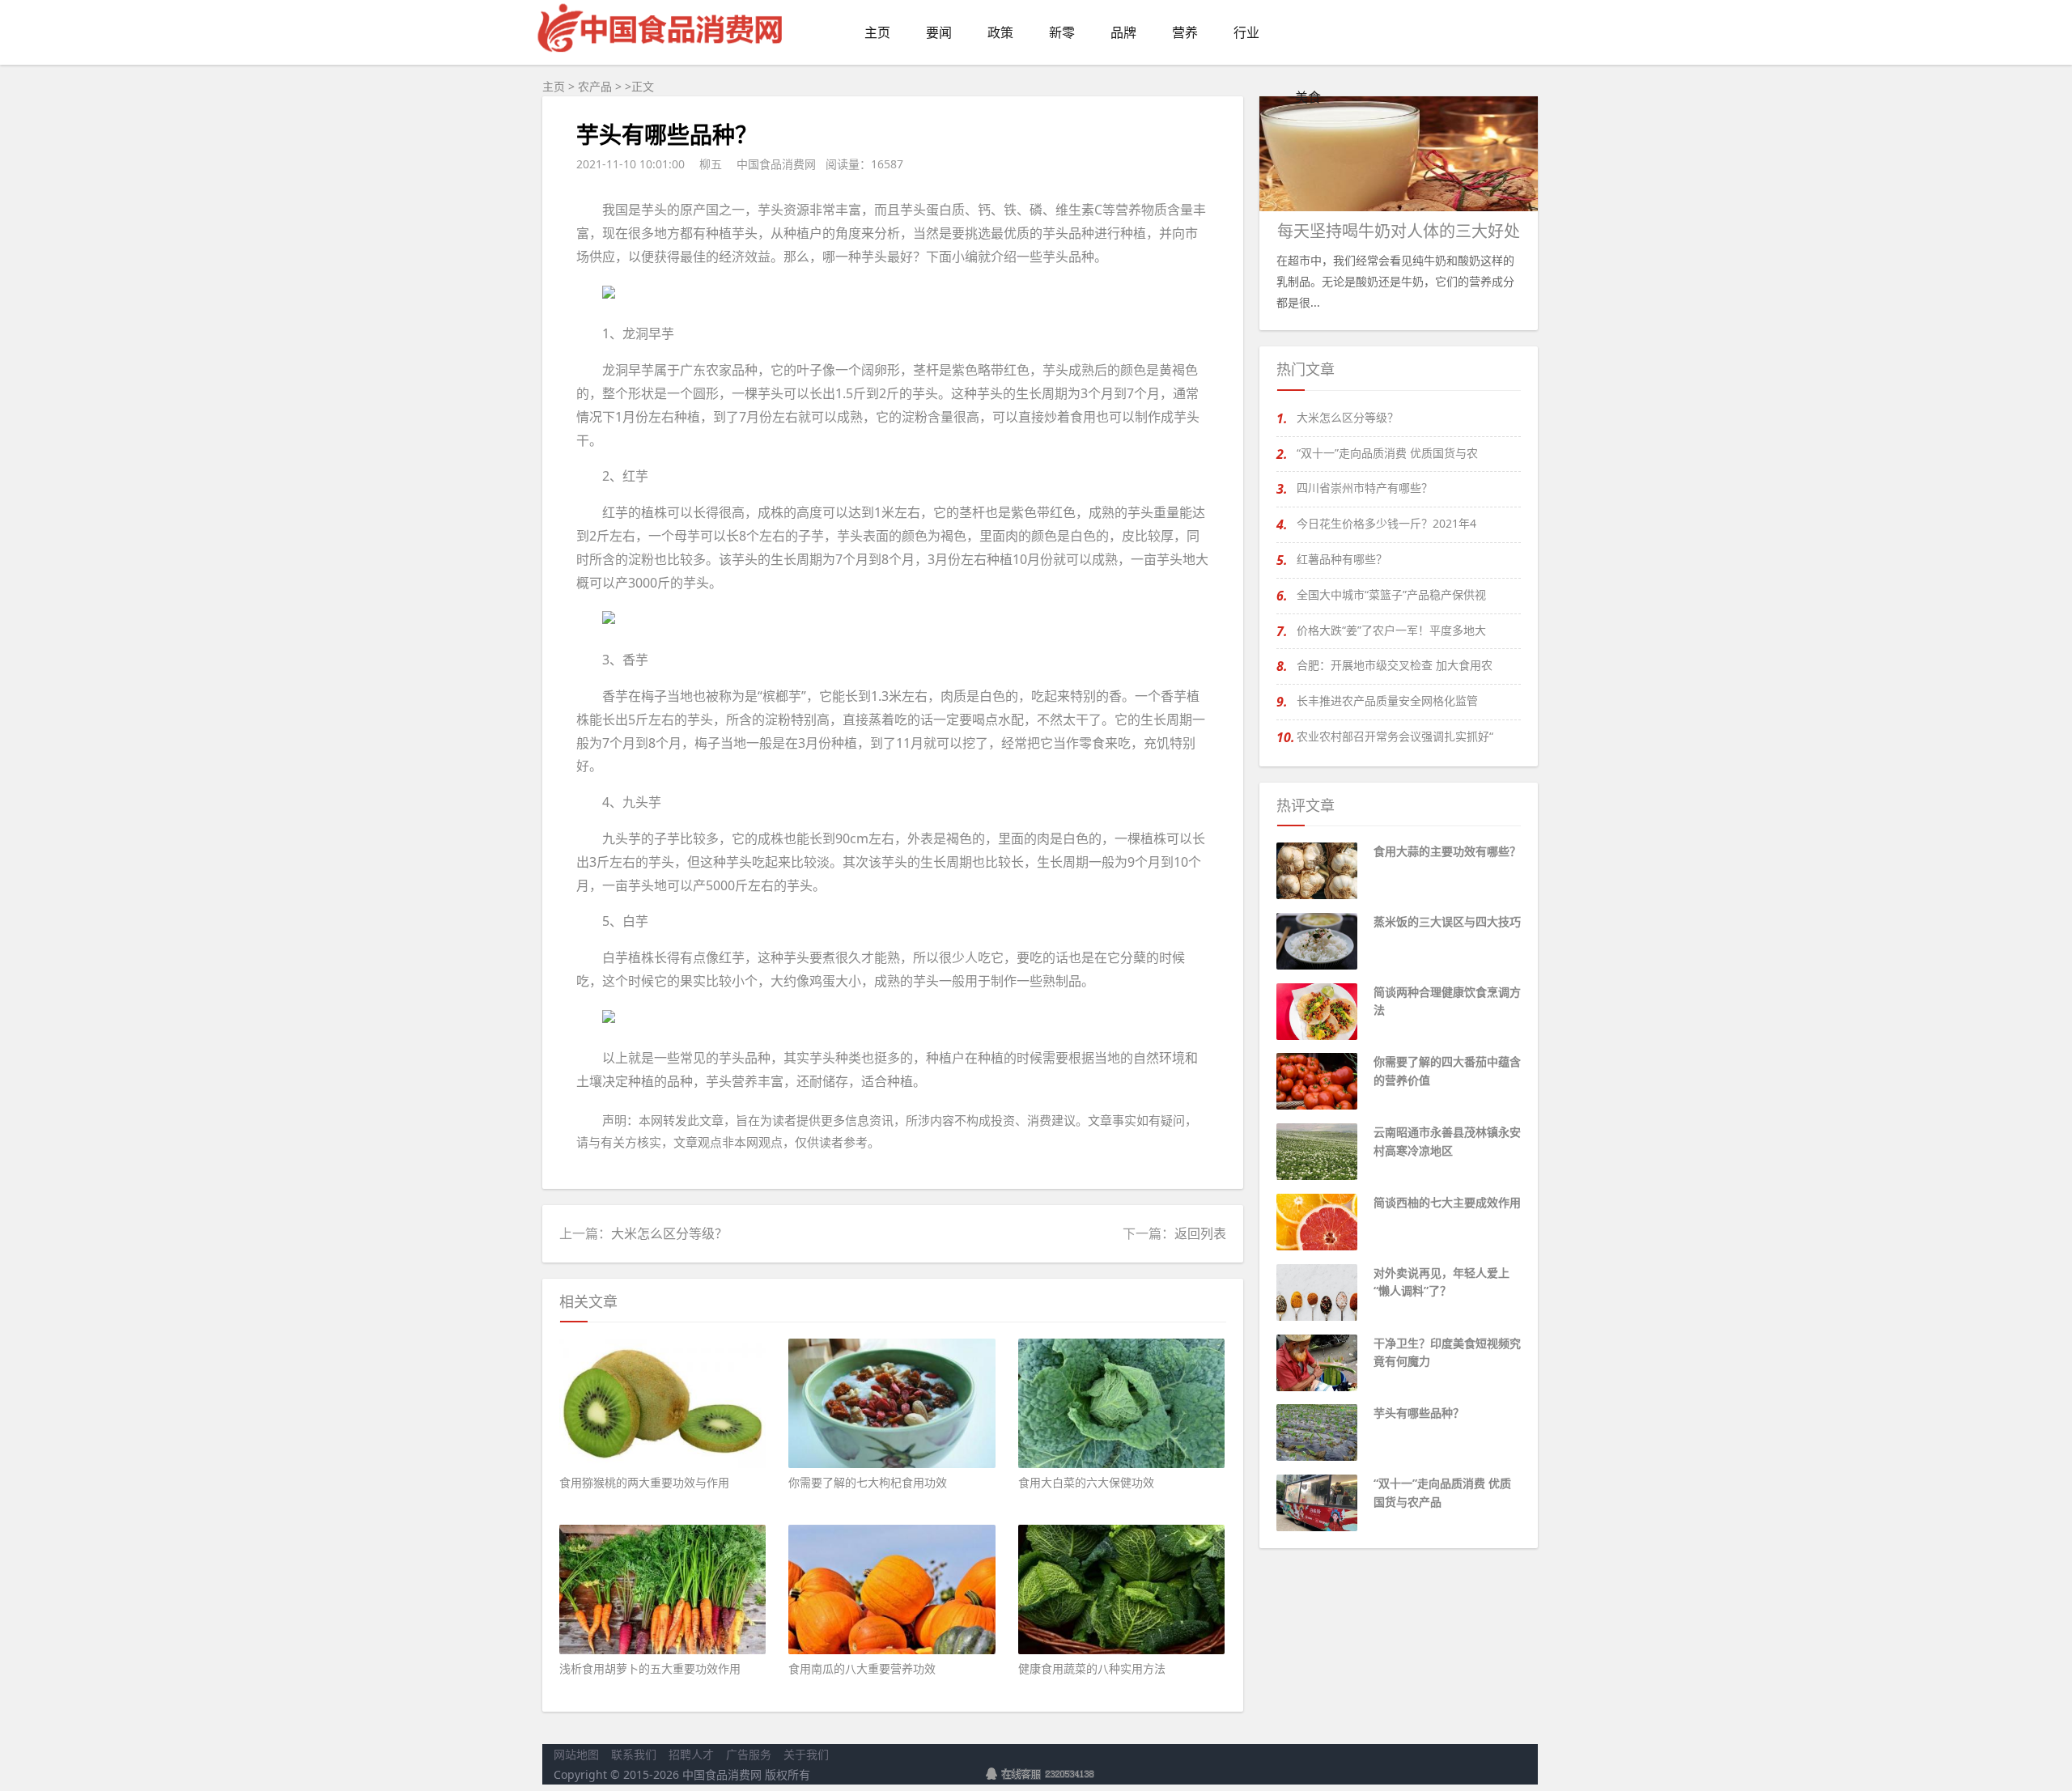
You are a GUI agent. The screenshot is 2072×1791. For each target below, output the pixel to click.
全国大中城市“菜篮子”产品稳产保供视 (1391, 594)
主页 (554, 86)
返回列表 (1200, 1233)
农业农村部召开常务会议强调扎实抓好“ (1395, 736)
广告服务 (749, 1754)
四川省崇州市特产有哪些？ (1365, 488)
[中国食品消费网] (662, 56)
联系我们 (634, 1754)
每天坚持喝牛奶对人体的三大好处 (1399, 231)
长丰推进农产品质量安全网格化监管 (1387, 700)
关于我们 (806, 1754)
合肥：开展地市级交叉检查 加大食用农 (1395, 665)
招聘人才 (691, 1754)
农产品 (595, 86)
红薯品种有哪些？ (1342, 559)
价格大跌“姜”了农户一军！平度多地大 (1391, 630)
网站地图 (576, 1754)
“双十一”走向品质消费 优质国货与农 (1387, 453)
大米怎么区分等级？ (669, 1233)
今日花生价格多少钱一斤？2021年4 (1386, 523)
